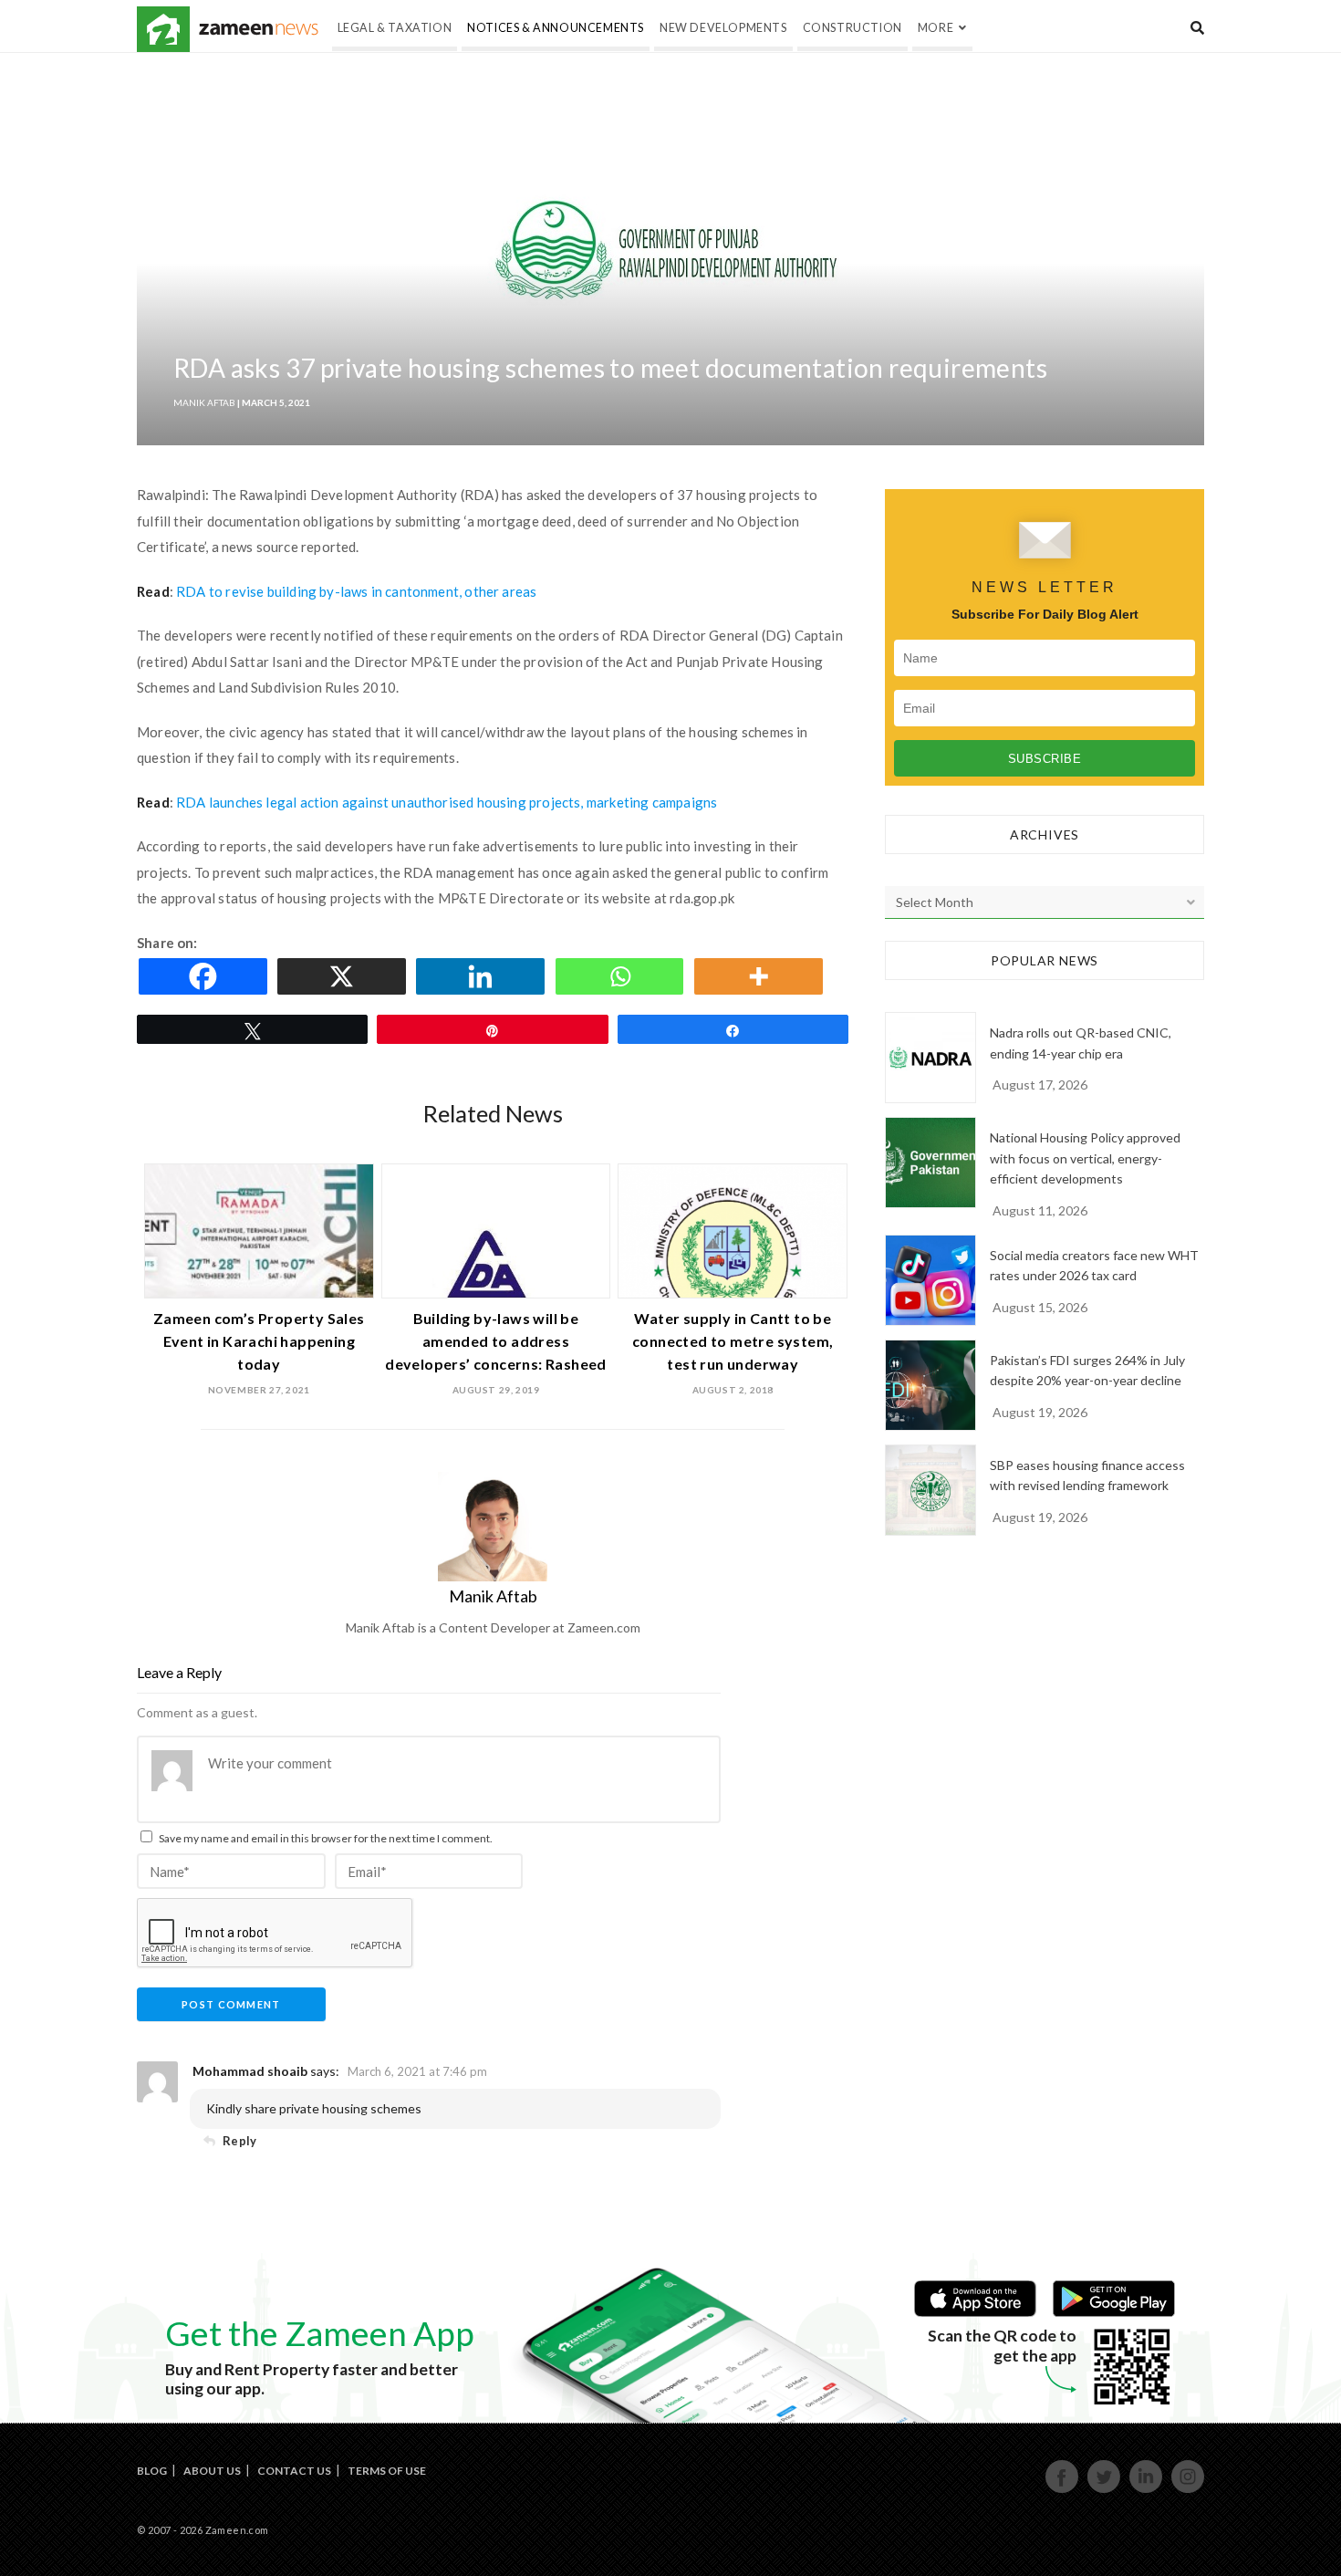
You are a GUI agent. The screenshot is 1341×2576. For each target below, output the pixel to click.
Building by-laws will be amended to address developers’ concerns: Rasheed (496, 1341)
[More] (762, 976)
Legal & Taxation (395, 28)
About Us (212, 2471)
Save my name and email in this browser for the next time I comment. (326, 1838)
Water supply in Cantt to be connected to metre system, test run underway (733, 1341)
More (936, 28)
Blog (152, 2471)
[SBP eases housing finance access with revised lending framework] (930, 1490)
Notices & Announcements (556, 28)
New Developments (723, 28)
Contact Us (294, 2471)
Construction (852, 28)
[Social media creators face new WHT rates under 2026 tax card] (930, 1280)
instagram (1188, 2491)
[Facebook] (206, 976)
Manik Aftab (204, 402)
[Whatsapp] (623, 976)
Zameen (163, 29)
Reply (239, 2141)
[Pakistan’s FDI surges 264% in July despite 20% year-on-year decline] (930, 1385)
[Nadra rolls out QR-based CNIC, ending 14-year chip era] (930, 1058)
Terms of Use (387, 2471)
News (259, 29)
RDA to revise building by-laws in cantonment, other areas (356, 591)
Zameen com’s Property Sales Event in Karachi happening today (259, 1341)
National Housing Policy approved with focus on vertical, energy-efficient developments (1085, 1158)
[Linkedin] (483, 976)
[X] (345, 976)
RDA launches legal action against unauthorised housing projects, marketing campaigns (447, 802)
